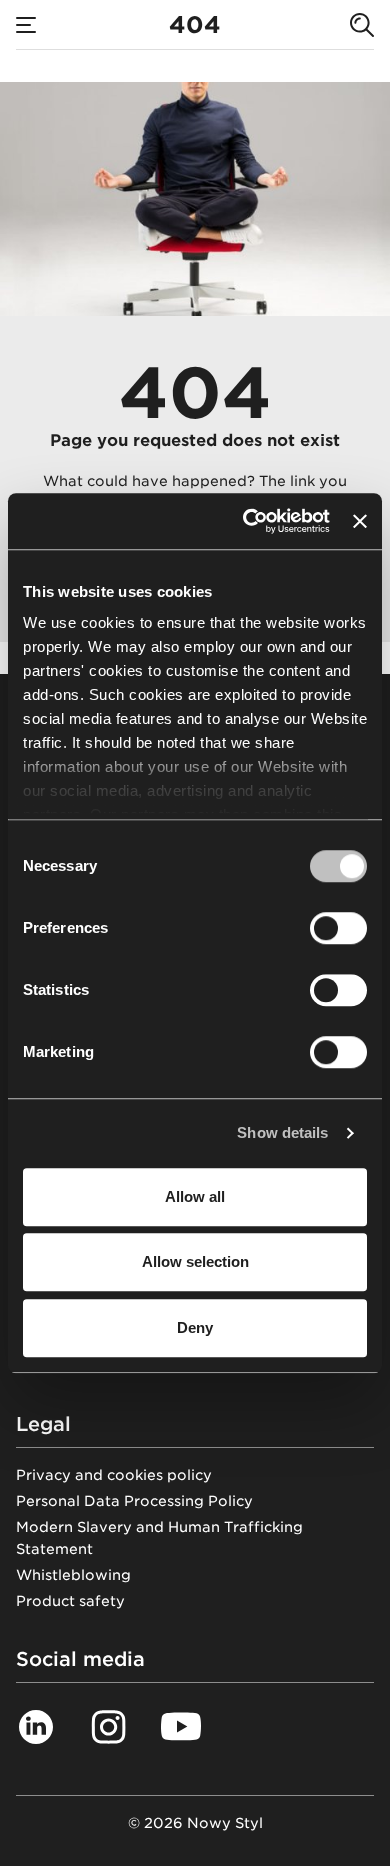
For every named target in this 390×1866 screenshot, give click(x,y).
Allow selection (195, 1261)
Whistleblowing (73, 1575)
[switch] (338, 928)
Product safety (70, 1601)
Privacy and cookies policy (114, 1475)
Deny (195, 1327)
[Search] (362, 25)
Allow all (195, 1196)
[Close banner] (360, 521)
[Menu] (26, 25)
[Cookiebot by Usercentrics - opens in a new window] (248, 521)
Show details (282, 1132)
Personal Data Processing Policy (134, 1501)
